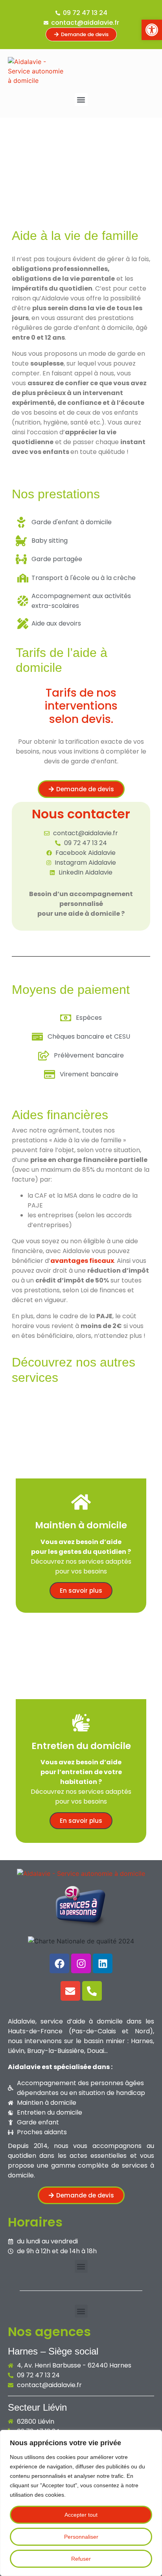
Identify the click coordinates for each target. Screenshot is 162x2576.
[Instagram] (81, 1963)
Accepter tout (81, 2515)
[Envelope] (70, 1991)
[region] (81, 2503)
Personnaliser (81, 2537)
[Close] (154, 2437)
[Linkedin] (103, 1963)
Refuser (81, 2559)
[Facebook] (59, 1963)
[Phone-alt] (92, 1991)
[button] (81, 100)
